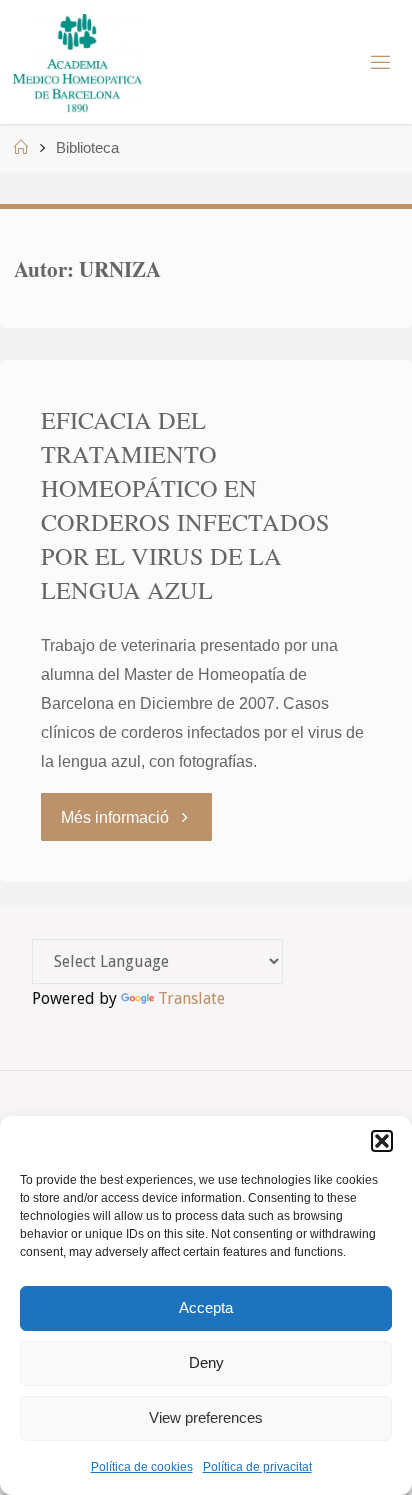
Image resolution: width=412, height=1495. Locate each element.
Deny (206, 1362)
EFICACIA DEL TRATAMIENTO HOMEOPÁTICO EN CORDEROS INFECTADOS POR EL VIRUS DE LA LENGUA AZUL (185, 504)
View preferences (206, 1417)
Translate (191, 998)
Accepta (206, 1307)
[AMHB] (76, 62)
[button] (382, 1141)
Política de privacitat (257, 1467)
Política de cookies (142, 1467)
